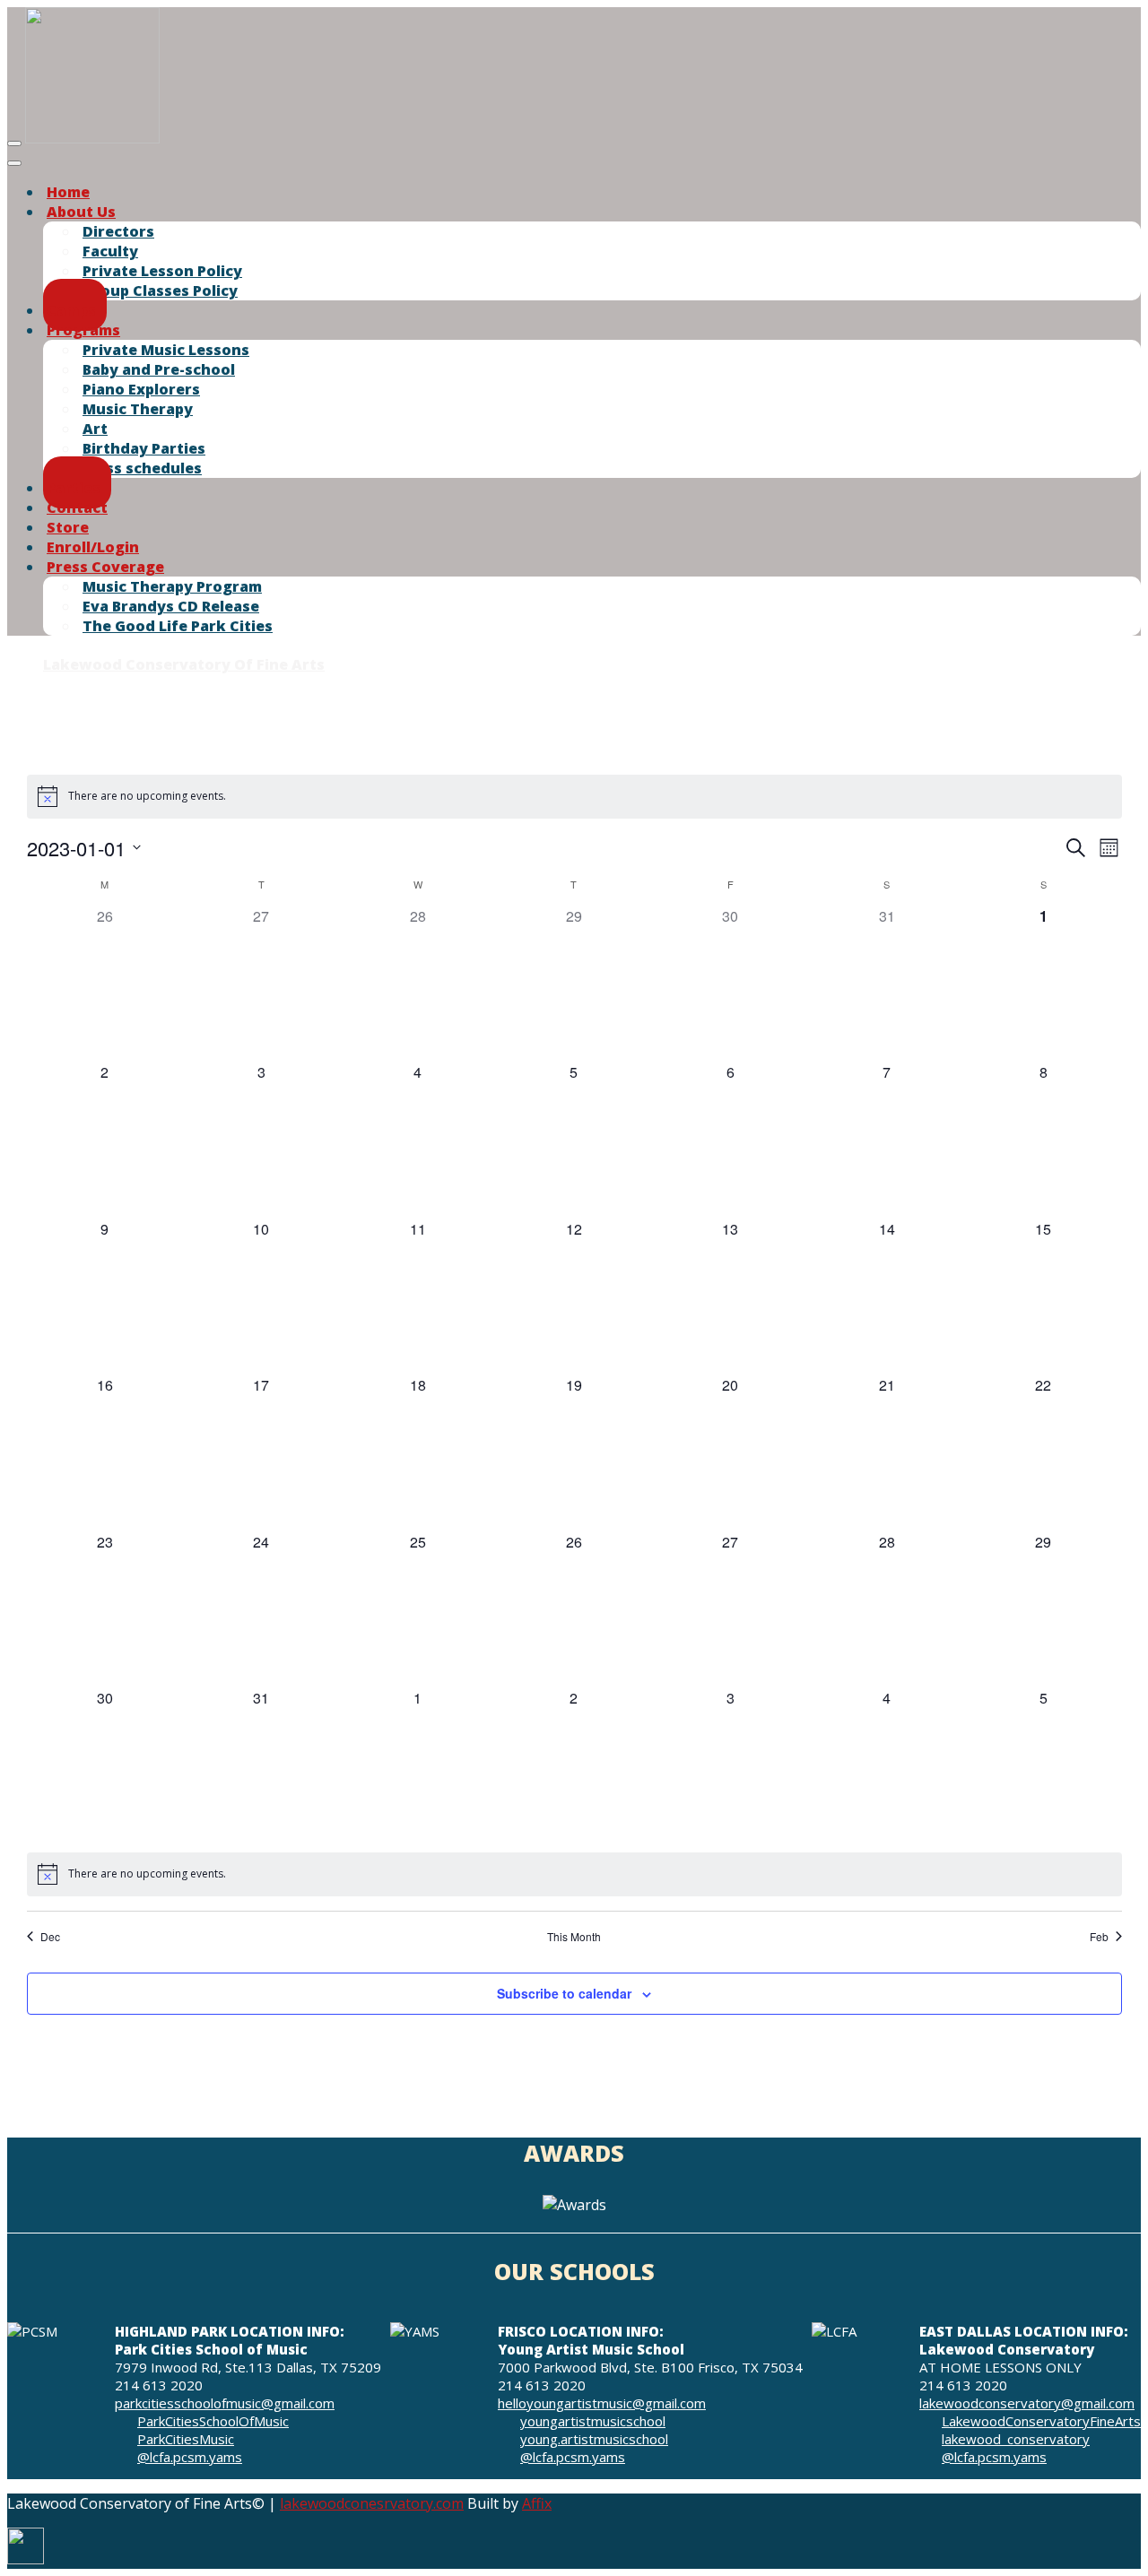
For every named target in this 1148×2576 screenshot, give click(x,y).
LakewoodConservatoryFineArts (1041, 2421)
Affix (537, 2503)
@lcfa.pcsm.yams (190, 2457)
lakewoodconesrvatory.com (372, 2503)
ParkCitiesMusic (186, 2439)
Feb (1099, 1937)
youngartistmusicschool (593, 2421)
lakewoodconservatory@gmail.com (1027, 2403)
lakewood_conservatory (1016, 2439)
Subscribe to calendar (564, 1993)
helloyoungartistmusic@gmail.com (602, 2403)
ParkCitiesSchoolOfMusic (213, 2421)
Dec (50, 1937)
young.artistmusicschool (594, 2439)
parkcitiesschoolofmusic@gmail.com (225, 2403)
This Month (574, 1937)
